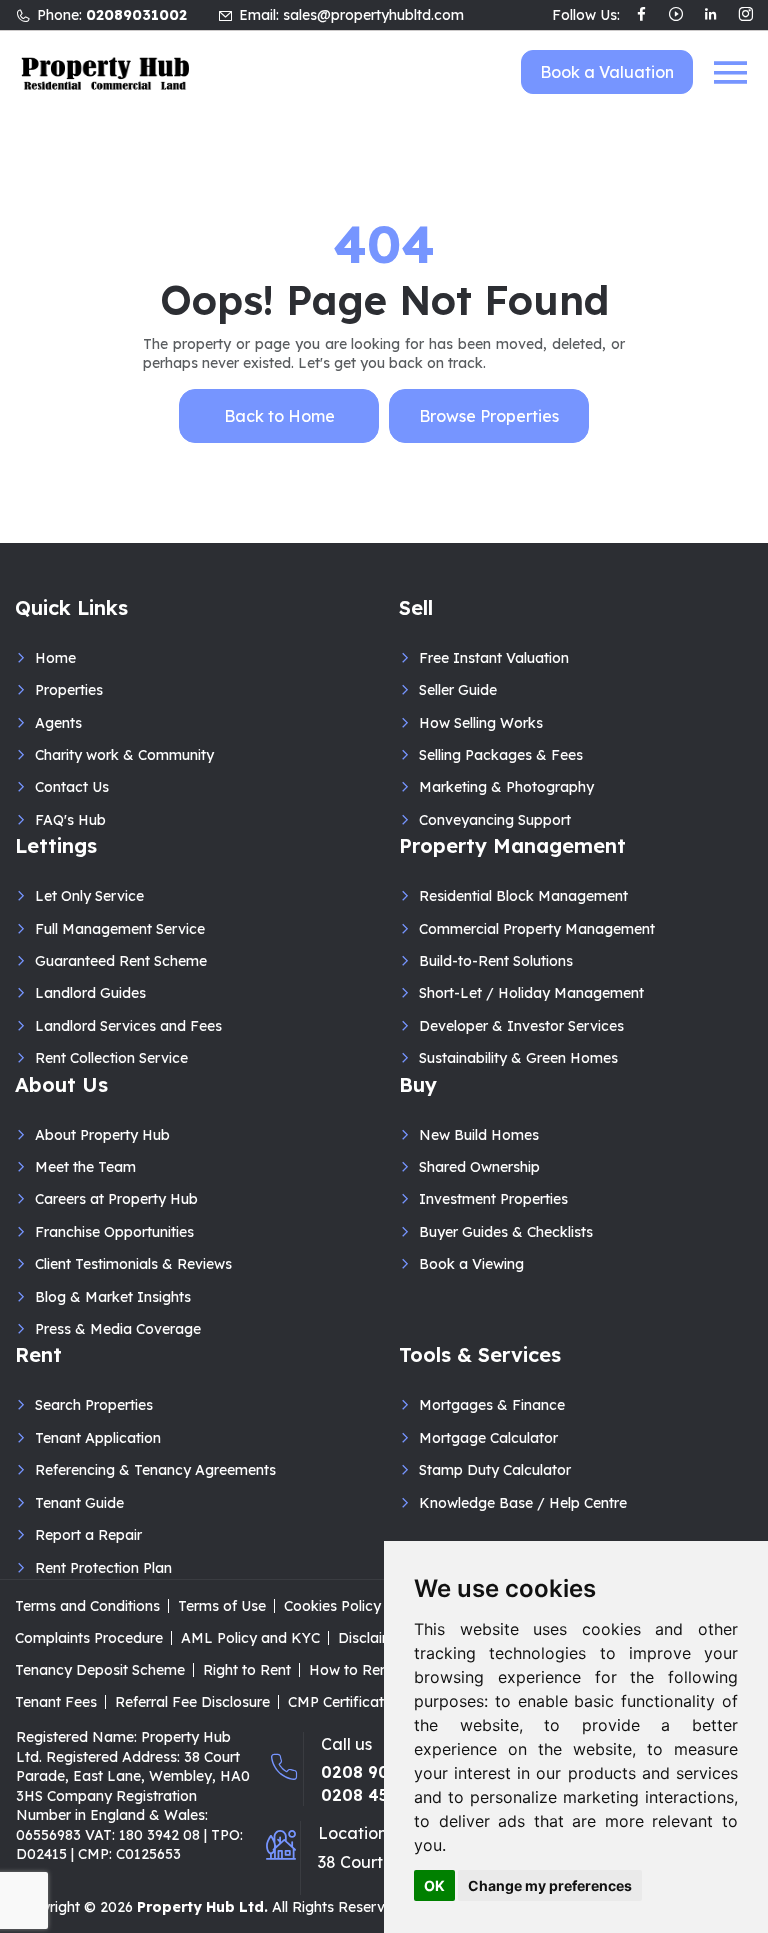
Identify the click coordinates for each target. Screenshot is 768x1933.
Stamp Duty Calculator (495, 1470)
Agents (58, 723)
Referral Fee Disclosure (192, 1702)
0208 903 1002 (382, 1772)
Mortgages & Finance (492, 1405)
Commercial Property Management (537, 929)
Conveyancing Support (495, 820)
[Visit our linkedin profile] (710, 16)
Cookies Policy (332, 1606)
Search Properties (94, 1405)
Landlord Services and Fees (128, 1026)
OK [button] (434, 1885)
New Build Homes (479, 1135)
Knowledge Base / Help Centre (523, 1503)
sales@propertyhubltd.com (373, 15)
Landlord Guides (90, 993)
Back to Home (279, 416)
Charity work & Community (124, 755)
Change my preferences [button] (550, 1885)
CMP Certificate (340, 1702)
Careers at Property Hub (116, 1199)
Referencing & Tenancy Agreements (155, 1470)
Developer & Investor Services (521, 1026)
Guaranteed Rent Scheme (121, 961)
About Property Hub (102, 1135)
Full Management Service (120, 929)
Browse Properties (489, 416)
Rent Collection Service (111, 1058)
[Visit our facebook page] (641, 16)
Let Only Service (89, 896)
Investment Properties (493, 1199)
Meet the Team (85, 1167)
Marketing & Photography (506, 787)
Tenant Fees (56, 1702)
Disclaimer (373, 1638)
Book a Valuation (607, 72)
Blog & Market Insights (113, 1297)
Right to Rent (247, 1670)
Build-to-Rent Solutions (496, 961)
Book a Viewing (471, 1264)
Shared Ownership (479, 1167)
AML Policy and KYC (250, 1638)
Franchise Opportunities (114, 1232)
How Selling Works (481, 723)
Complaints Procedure (89, 1638)
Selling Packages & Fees (501, 755)
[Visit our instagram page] (745, 16)
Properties (69, 690)
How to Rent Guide (372, 1670)
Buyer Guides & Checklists (506, 1232)
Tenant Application (98, 1438)
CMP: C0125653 (129, 1854)
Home (55, 658)
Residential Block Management (523, 896)
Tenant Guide (79, 1503)
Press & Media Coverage (118, 1329)
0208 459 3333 (380, 1795)
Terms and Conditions (87, 1606)
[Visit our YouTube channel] (676, 16)
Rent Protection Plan (103, 1568)
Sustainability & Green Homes (518, 1058)
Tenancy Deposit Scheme (100, 1670)
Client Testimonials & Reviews (133, 1264)
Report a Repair (88, 1535)
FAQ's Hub (70, 820)
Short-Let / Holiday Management (531, 993)
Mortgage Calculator (488, 1438)
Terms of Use (222, 1606)
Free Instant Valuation (494, 658)
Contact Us (72, 787)
